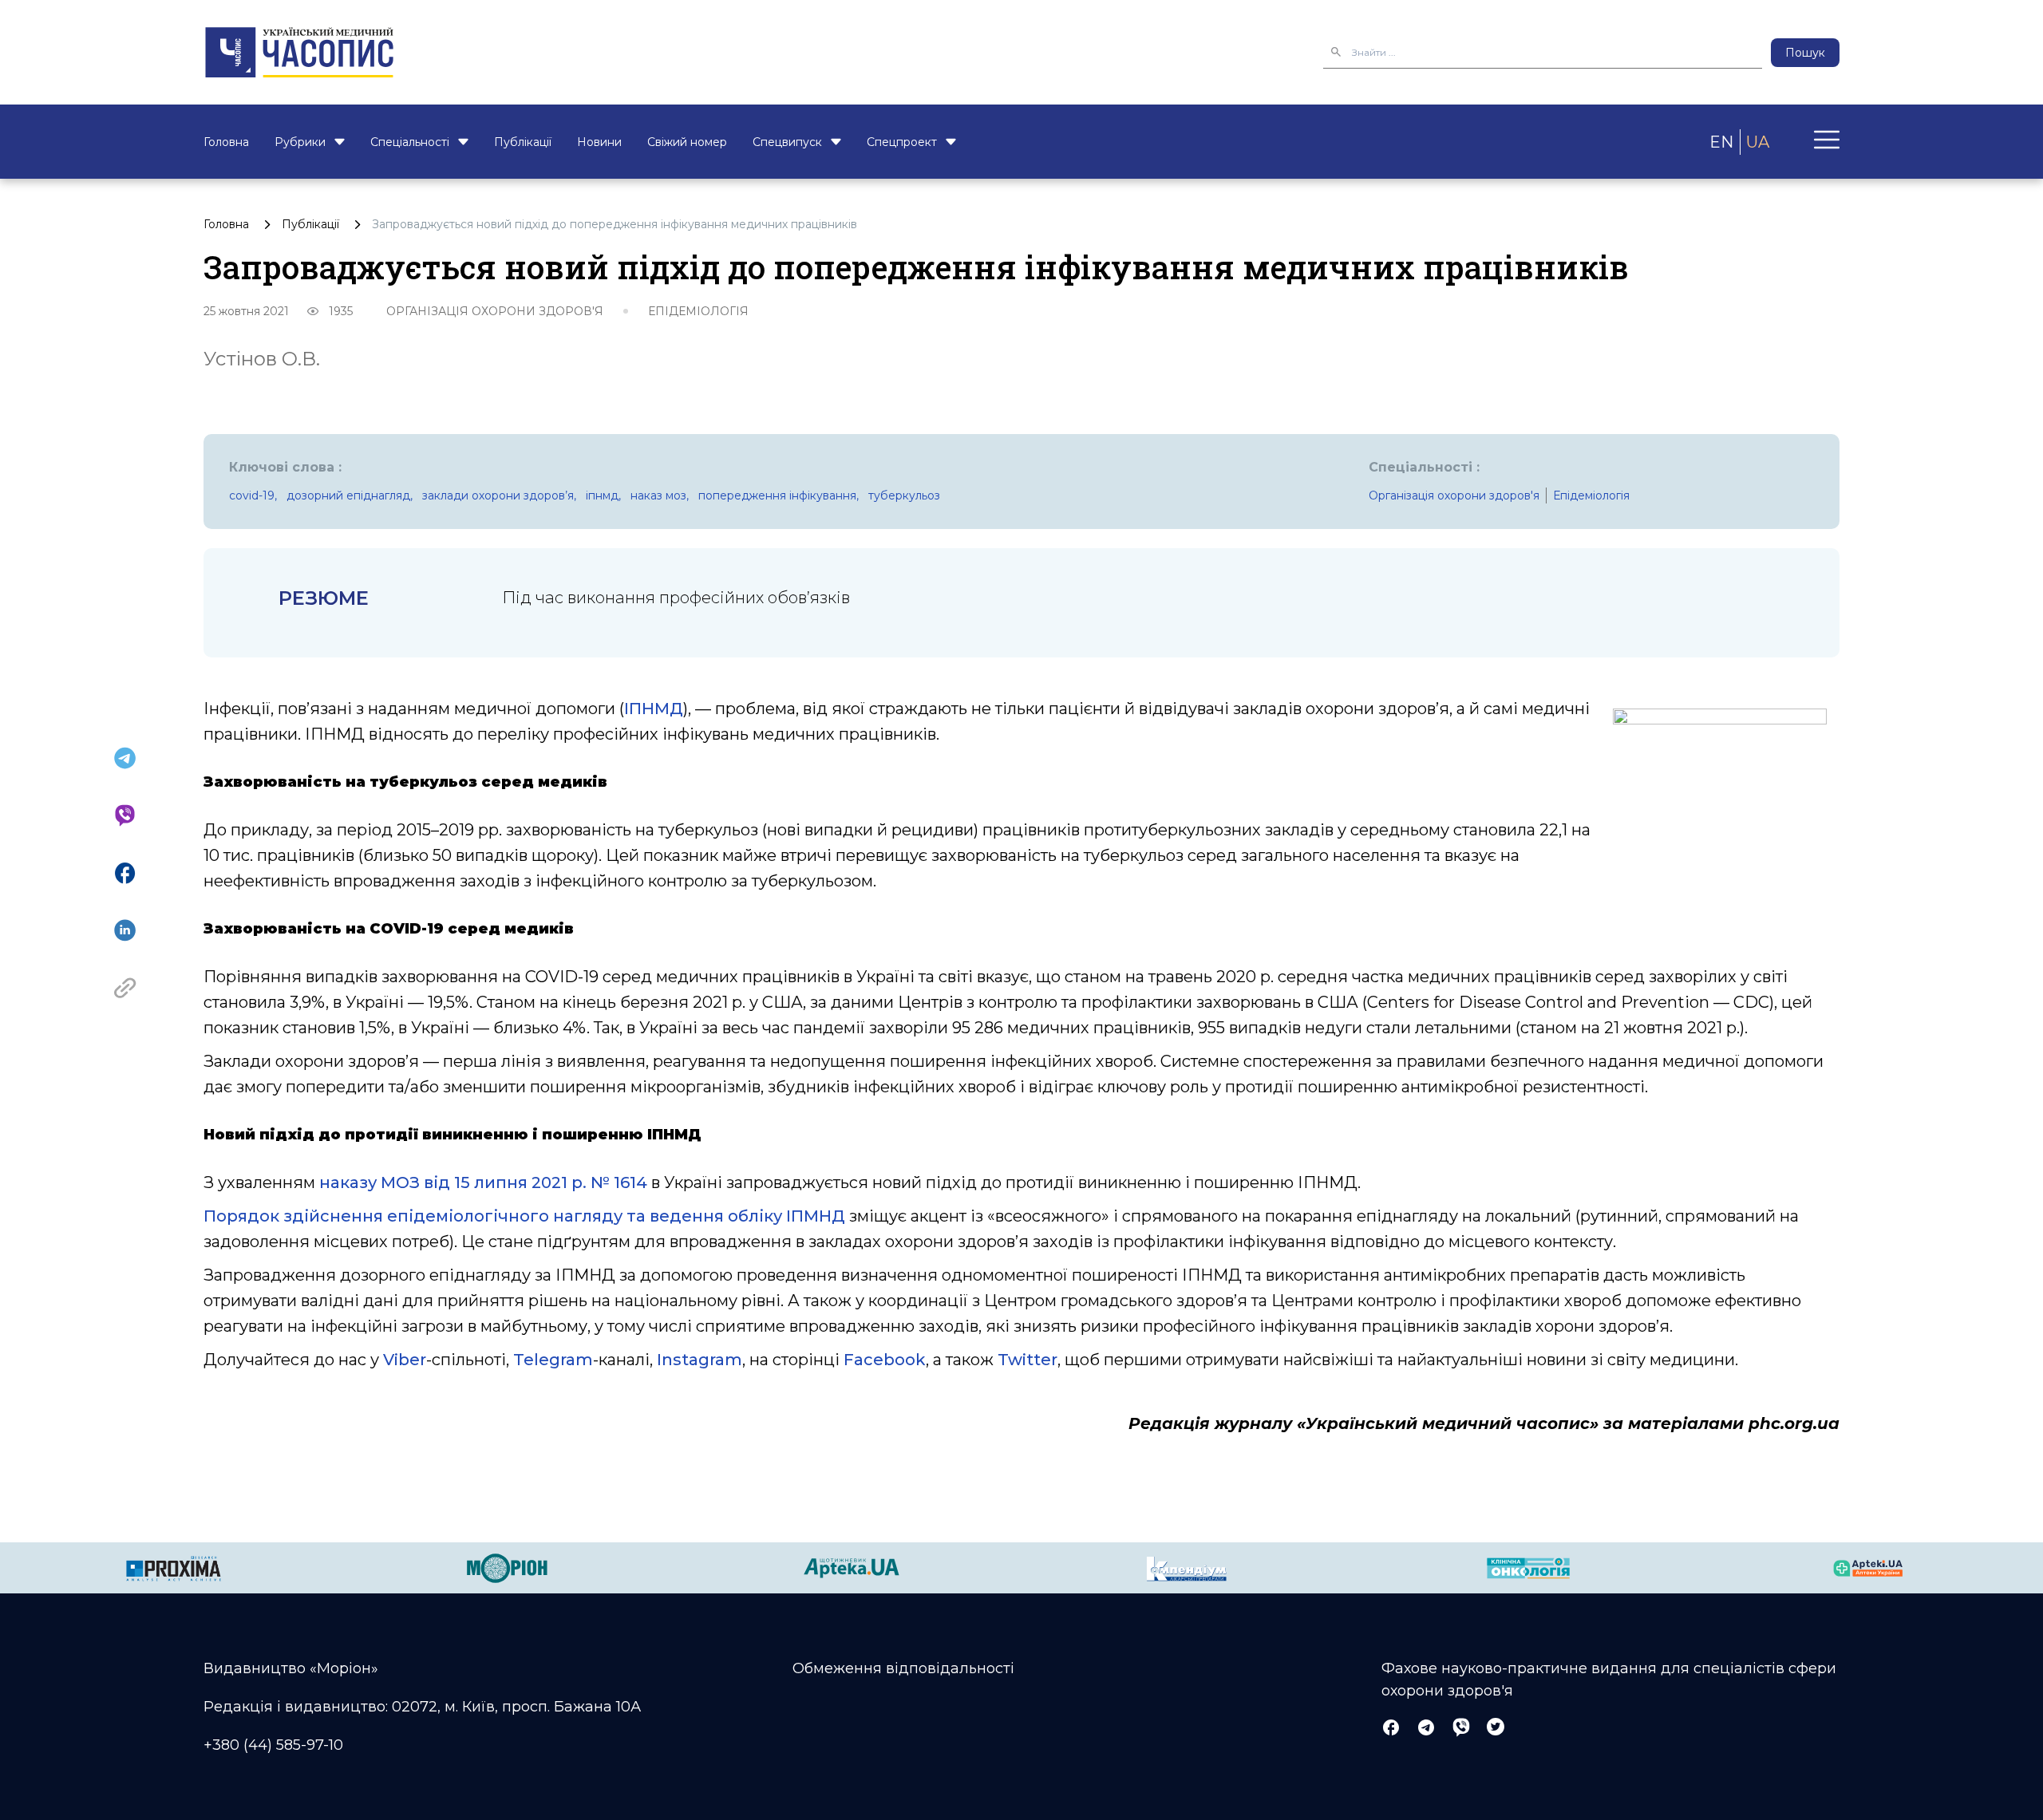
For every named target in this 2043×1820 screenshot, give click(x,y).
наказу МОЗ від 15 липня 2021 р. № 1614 (483, 1182)
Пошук (1805, 53)
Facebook (885, 1360)
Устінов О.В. (262, 359)
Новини (599, 142)
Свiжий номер (687, 142)
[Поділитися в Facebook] (125, 873)
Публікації (523, 142)
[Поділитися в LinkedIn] (125, 930)
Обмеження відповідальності (903, 1668)
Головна (226, 142)
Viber (405, 1360)
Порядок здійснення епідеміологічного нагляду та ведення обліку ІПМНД (524, 1216)
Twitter (1027, 1360)
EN (1721, 142)
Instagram (699, 1360)
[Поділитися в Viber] (125, 815)
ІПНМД (654, 709)
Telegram (553, 1360)
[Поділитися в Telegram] (125, 758)
